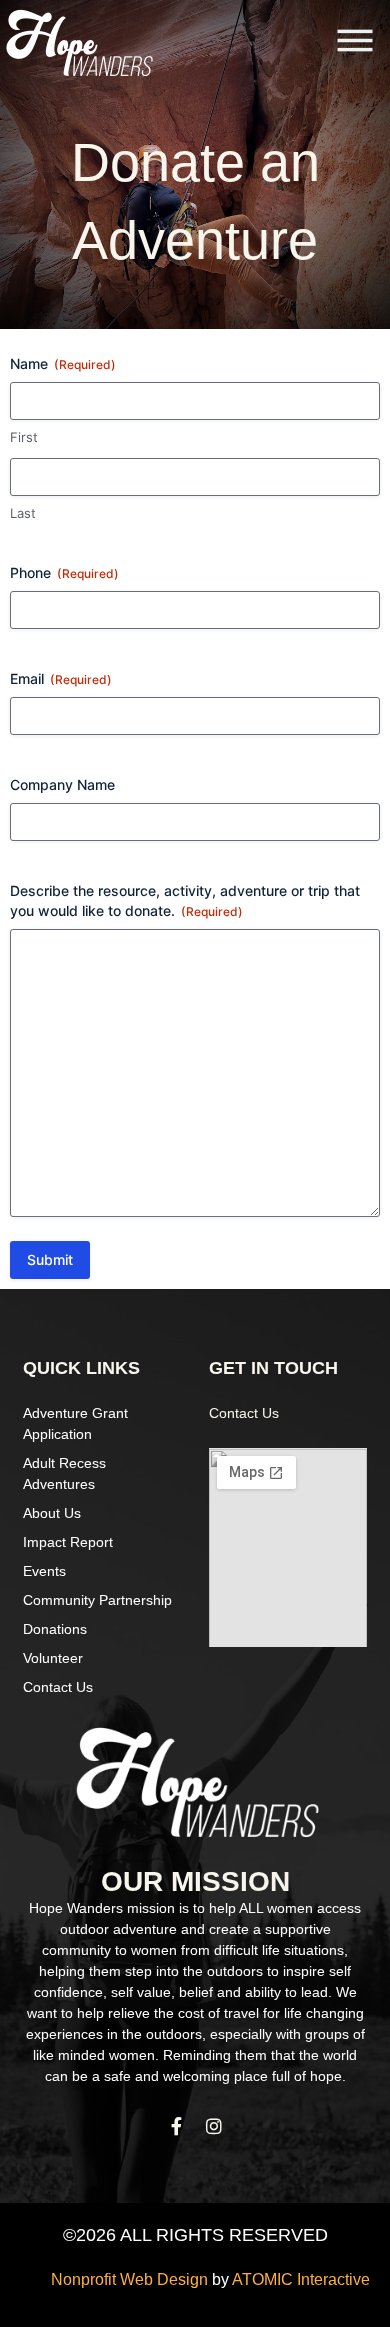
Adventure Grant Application (75, 1423)
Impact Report (68, 1542)
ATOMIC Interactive (301, 2279)
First (24, 437)
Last (23, 513)
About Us (52, 1513)
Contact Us (58, 1687)
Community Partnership (97, 1600)
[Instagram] (214, 2126)
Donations (55, 1629)
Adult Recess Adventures (64, 1473)
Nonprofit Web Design (129, 2279)
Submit (50, 1259)
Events (44, 1571)
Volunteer (53, 1658)
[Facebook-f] (176, 2126)
